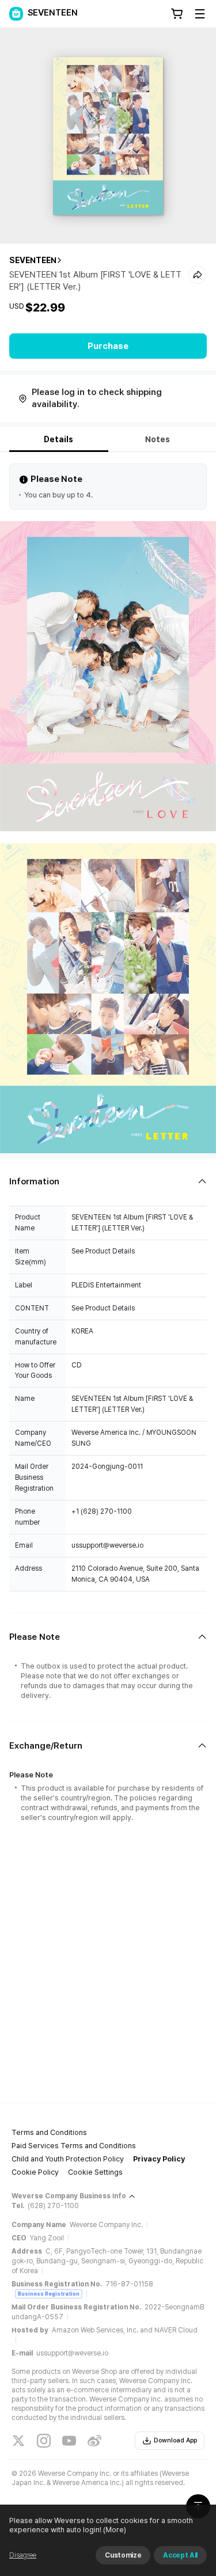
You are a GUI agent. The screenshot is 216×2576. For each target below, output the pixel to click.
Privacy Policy (159, 2159)
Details (58, 439)
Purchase (108, 346)
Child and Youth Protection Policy (68, 2159)
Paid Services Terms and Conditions (74, 2146)
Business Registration (49, 2294)
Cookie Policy (35, 2172)
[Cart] (177, 14)
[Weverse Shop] (16, 14)
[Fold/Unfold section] (108, 1182)
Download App (175, 2440)
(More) (115, 2530)
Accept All (180, 2555)
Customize (123, 2555)
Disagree (23, 2555)
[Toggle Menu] (200, 14)
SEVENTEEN (33, 260)
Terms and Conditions (49, 2132)
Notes (158, 439)
